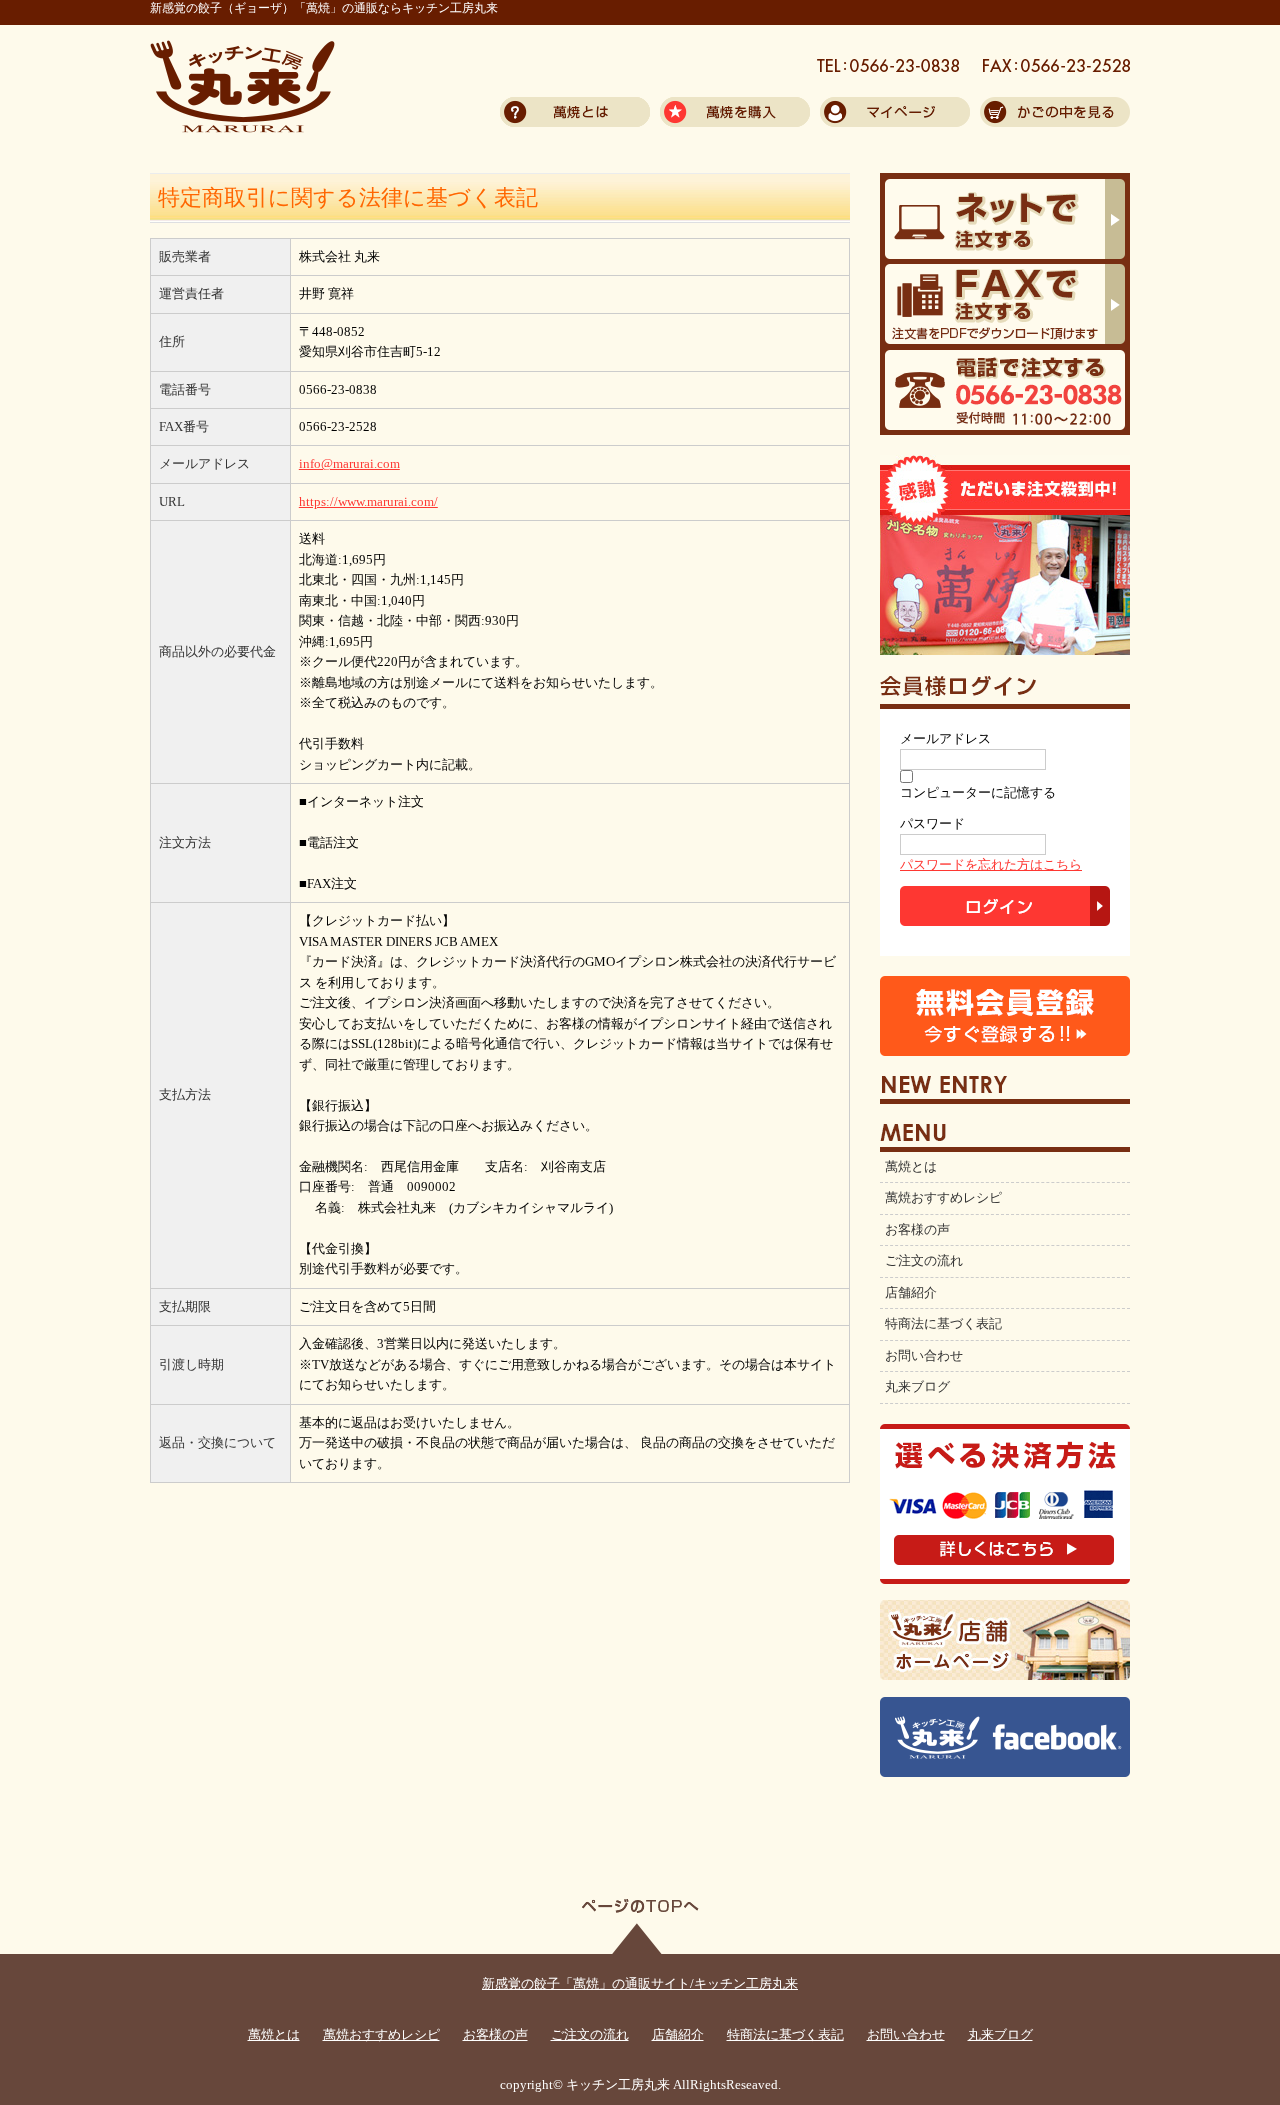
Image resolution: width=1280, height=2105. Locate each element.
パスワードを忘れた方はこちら (991, 865)
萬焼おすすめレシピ (943, 1198)
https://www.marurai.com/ (368, 502)
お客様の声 (917, 1230)
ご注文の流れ (924, 1261)
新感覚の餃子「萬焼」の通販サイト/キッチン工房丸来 (640, 1984)
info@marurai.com (349, 464)
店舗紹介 (911, 1293)
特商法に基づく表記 (943, 1324)
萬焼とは (911, 1167)
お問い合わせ (924, 1356)
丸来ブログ (917, 1387)
